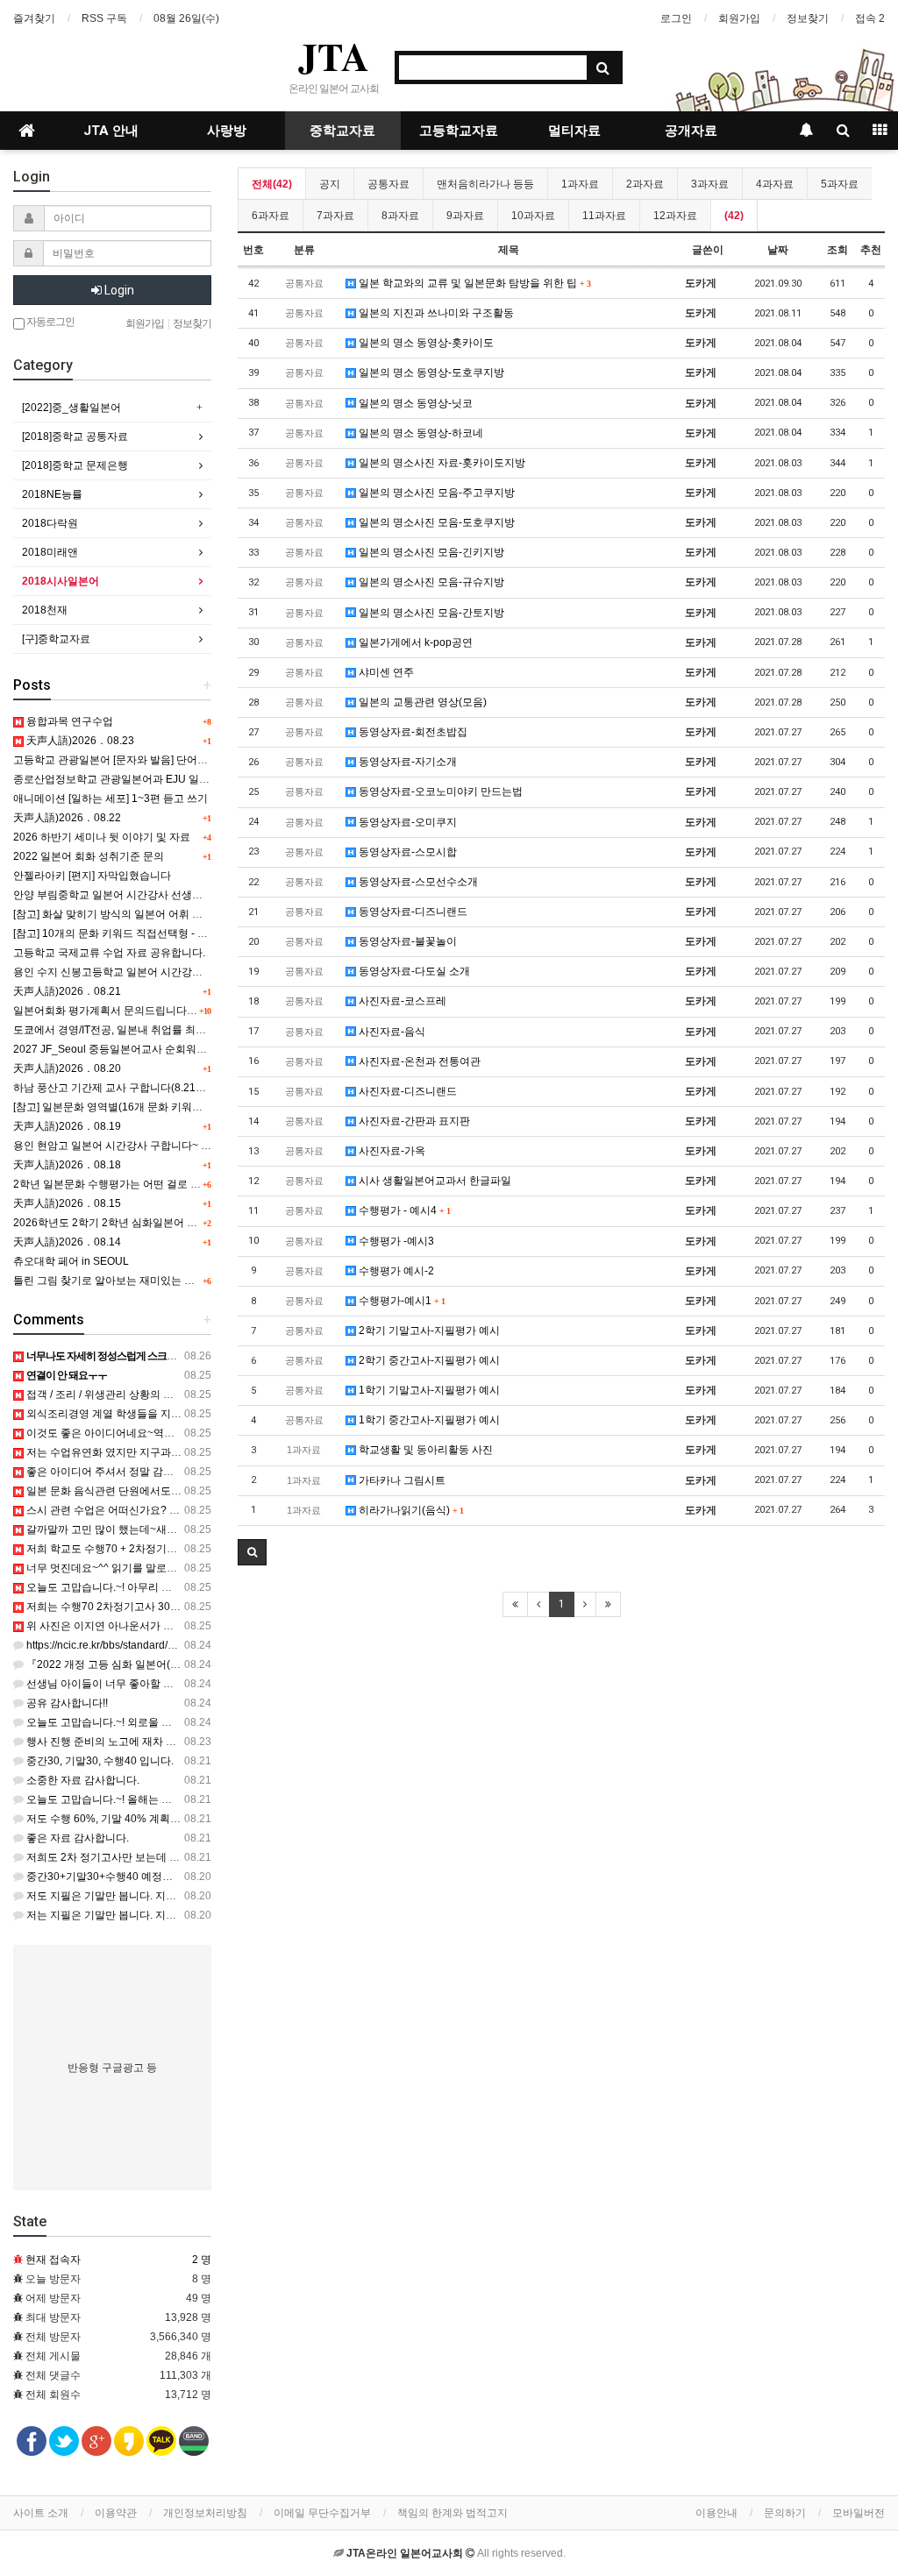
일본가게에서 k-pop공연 (414, 642)
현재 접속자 (53, 2260)
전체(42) (272, 184)
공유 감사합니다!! (66, 1703)
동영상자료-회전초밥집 (412, 732)
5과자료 (840, 184)
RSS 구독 (104, 18)
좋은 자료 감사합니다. (76, 1838)
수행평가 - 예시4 (403, 1210)
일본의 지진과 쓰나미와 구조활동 (435, 313)
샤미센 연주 (385, 672)
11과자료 (604, 216)
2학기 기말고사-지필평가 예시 (428, 1331)
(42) (734, 216)
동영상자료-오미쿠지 (406, 822)
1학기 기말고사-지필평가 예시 (428, 1390)
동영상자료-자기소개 (406, 762)
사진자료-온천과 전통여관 (418, 1061)
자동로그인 (50, 322)
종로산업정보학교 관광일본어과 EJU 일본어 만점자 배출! (147, 779)
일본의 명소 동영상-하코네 (420, 433)
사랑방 (227, 131)
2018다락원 (50, 523)
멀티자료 (574, 131)
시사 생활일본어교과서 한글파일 (434, 1181)
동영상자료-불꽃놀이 (406, 941)
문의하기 (785, 2513)
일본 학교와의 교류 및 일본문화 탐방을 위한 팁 (473, 283)
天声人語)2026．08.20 (67, 1068)
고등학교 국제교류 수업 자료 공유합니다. (109, 953)
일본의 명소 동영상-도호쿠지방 (430, 373)
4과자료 (775, 184)
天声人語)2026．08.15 (67, 1203)
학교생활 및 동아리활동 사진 (424, 1450)
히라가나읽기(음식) (410, 1510)
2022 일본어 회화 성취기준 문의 (89, 856)
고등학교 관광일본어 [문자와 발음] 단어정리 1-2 (125, 760)
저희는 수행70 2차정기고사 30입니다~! (117, 1607)
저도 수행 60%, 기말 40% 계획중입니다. (119, 1819)
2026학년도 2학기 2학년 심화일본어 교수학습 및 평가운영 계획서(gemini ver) (196, 1223)
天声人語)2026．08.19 (67, 1126)
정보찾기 (808, 18)
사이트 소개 (41, 2513)
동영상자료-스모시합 (406, 852)
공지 (330, 184)
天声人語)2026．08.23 (79, 741)
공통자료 (388, 184)
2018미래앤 (50, 552)
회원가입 (739, 18)
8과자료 (400, 216)
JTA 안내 (111, 131)
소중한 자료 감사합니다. (82, 1780)
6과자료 (271, 216)
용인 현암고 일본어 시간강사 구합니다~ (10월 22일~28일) (149, 1146)
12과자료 (675, 216)
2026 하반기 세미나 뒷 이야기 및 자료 (102, 837)
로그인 (676, 18)
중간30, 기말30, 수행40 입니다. (99, 1761)
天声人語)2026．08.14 (67, 1242)
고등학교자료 (459, 131)
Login (118, 290)
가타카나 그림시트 (401, 1480)
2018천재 (45, 610)
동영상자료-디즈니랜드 (412, 912)
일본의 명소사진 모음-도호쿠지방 (435, 522)
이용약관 (116, 2513)
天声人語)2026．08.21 (67, 991)
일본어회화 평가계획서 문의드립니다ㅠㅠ (110, 1011)
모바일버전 (859, 2513)
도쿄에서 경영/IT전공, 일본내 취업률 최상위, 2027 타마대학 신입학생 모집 (186, 1030)
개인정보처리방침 (205, 2513)
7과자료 (335, 216)
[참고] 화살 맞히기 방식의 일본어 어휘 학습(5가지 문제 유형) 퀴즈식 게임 (183, 914)
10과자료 (533, 216)
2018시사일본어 (61, 581)
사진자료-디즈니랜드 (406, 1091)
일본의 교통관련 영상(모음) (421, 702)
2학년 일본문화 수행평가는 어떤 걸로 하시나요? (126, 1184)
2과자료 (645, 184)
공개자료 (691, 131)
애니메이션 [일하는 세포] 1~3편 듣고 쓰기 (110, 798)
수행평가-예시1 (400, 1301)
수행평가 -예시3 (395, 1241)
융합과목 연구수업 (68, 721)
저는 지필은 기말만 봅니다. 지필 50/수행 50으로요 (143, 1915)
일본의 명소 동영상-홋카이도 (425, 343)
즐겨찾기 (34, 18)
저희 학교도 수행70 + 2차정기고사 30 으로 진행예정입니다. (164, 1549)
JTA (334, 56)
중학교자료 (342, 131)
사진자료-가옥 (391, 1151)
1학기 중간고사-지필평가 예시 (428, 1420)
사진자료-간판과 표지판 (413, 1121)
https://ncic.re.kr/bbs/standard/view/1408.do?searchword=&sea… (179, 1645)
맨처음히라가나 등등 (485, 184)
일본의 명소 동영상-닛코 (414, 403)
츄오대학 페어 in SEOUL (71, 1261)
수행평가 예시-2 (395, 1271)
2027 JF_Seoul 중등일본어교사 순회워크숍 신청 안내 (139, 1049)
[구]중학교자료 (56, 639)
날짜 (778, 250)
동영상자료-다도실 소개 (413, 971)
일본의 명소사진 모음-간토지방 (430, 613)
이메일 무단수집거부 (322, 2513)
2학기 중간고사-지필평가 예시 (428, 1360)
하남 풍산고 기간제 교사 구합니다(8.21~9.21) (120, 1088)
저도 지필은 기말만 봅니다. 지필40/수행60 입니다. (143, 1896)
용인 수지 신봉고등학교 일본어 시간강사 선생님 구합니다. (149, 972)
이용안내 (716, 2513)
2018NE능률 (52, 494)
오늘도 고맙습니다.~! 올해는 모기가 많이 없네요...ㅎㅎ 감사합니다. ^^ (187, 1799)
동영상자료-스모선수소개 (417, 882)
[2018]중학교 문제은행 (75, 465)
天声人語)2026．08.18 (67, 1165)
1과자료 (580, 184)
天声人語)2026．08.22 (67, 818)
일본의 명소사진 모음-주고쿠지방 (435, 493)
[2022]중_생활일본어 (71, 408)
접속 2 (870, 18)
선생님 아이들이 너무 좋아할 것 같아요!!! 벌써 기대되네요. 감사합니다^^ (193, 1684)
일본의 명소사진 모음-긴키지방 (430, 552)
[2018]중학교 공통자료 (75, 436)
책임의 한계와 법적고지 (453, 2513)
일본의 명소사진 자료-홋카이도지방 (441, 463)
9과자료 (465, 216)
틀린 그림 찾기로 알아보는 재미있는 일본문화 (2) (128, 1281)
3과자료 (710, 184)
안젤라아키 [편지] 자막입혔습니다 (92, 876)
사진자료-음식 (391, 1032)
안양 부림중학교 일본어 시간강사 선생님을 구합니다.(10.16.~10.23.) (173, 895)
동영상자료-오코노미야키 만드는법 (439, 791)
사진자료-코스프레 (401, 1001)
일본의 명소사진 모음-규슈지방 (430, 582)
